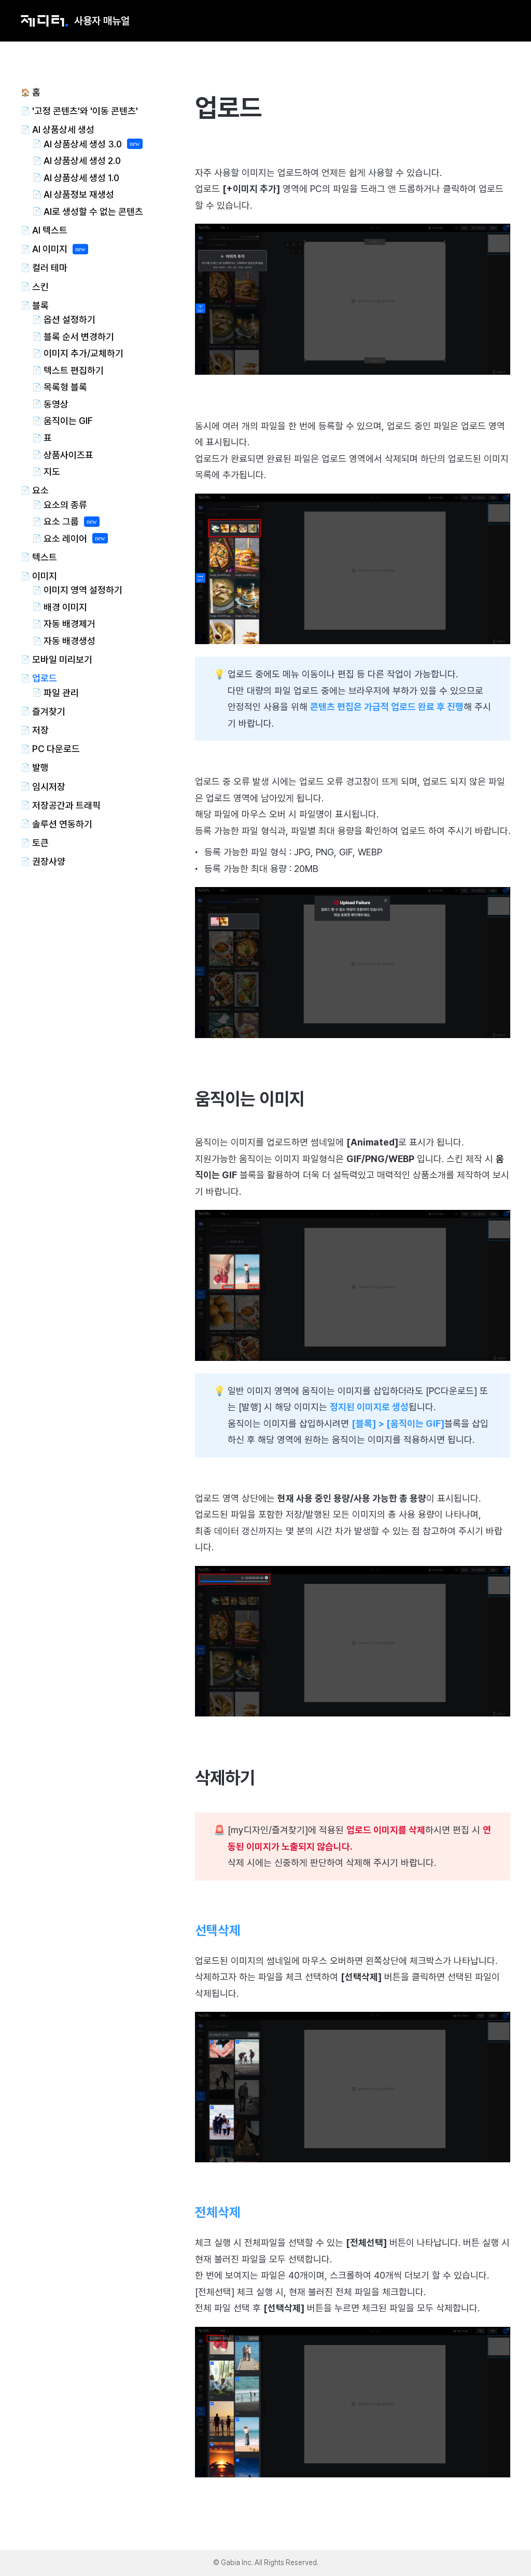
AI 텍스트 (50, 230)
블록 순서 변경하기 (79, 337)
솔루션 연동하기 (62, 824)
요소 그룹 (61, 521)
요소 (40, 490)
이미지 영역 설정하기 (83, 590)
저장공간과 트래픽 (66, 805)
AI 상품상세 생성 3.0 (83, 144)
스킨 (40, 287)
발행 (40, 767)
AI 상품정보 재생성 (79, 194)
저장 (40, 730)
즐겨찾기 (49, 711)
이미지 (45, 576)
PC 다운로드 (56, 749)
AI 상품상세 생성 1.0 (81, 178)
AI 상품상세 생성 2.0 (82, 161)
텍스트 (45, 557)
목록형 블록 (65, 387)
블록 (40, 305)
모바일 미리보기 (62, 659)
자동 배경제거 (69, 624)
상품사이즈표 (68, 455)
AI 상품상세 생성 (63, 130)
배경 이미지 (65, 607)
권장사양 (49, 861)
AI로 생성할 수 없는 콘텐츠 (93, 212)
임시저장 (49, 787)
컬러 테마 (50, 268)
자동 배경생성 (69, 641)
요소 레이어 (65, 539)
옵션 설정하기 (69, 319)
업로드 (45, 678)
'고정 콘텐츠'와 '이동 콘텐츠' (85, 111)
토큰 (40, 843)
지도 (52, 472)
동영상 (56, 404)
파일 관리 (61, 693)
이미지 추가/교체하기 (83, 353)
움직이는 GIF (68, 421)
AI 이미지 (50, 249)
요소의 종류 (65, 505)
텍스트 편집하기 (74, 370)
